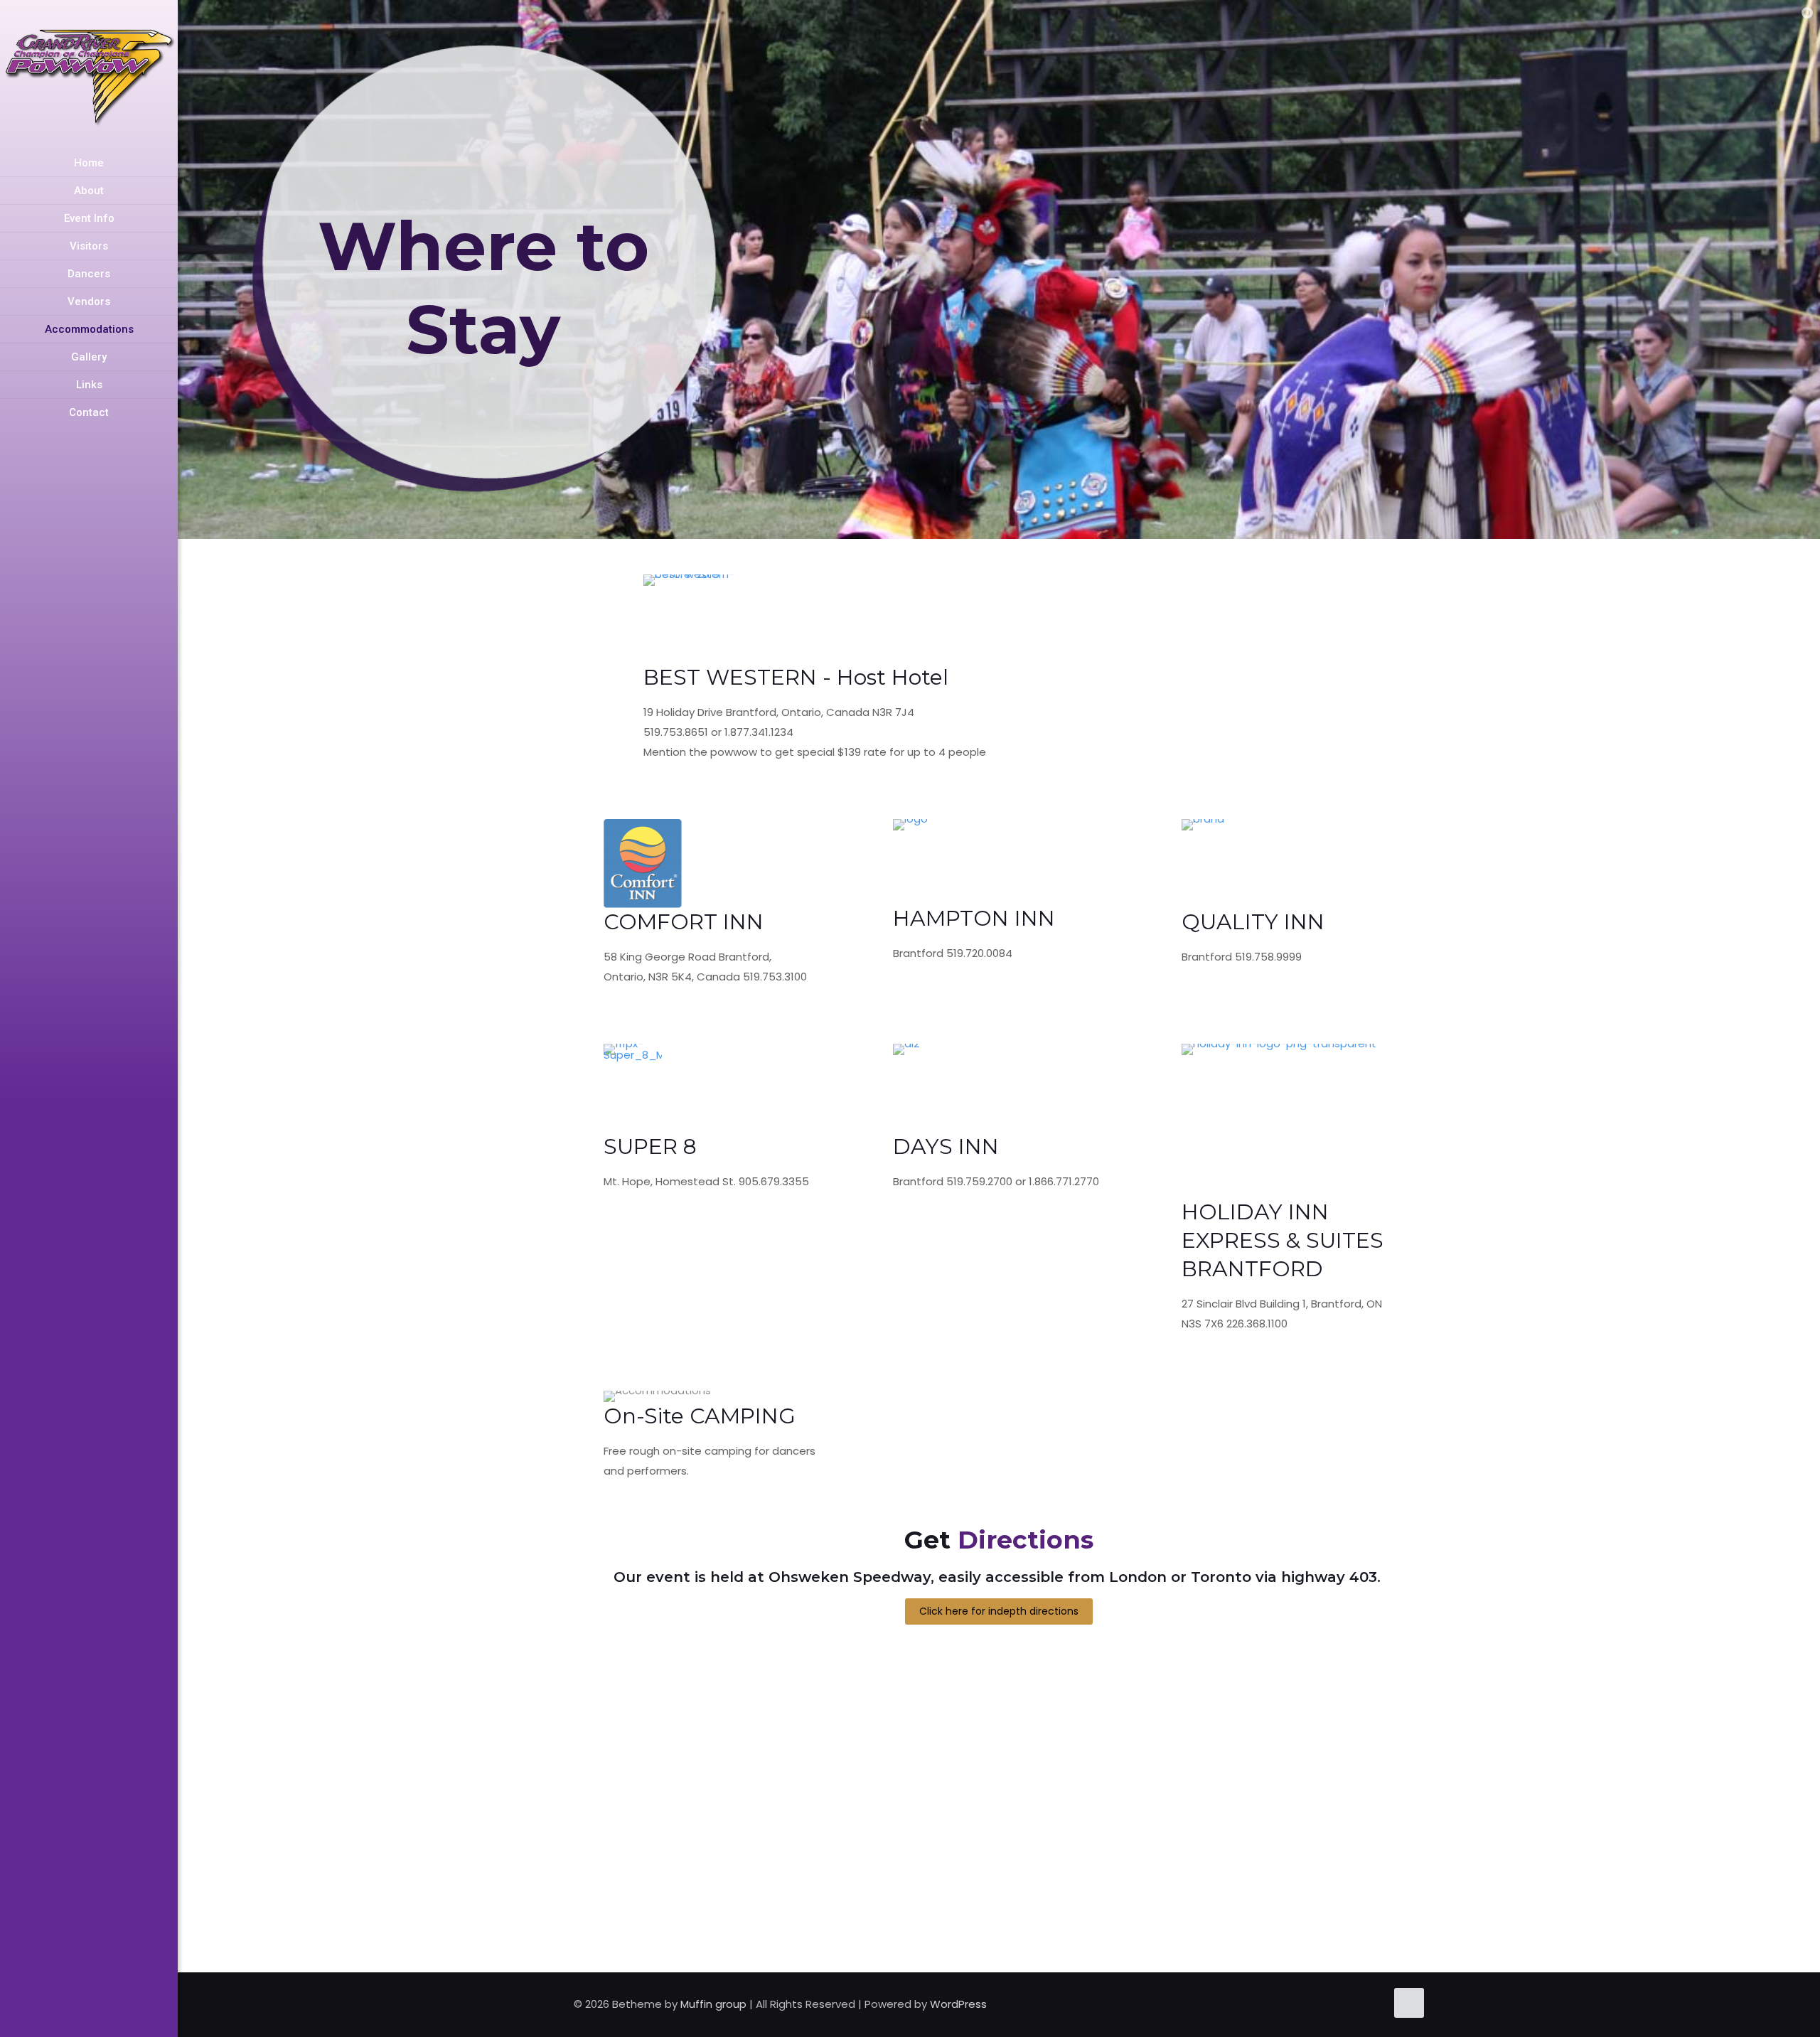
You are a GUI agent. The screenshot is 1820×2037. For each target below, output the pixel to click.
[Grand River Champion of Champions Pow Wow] (89, 75)
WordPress (958, 2004)
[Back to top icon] (1409, 2003)
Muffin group (713, 2004)
